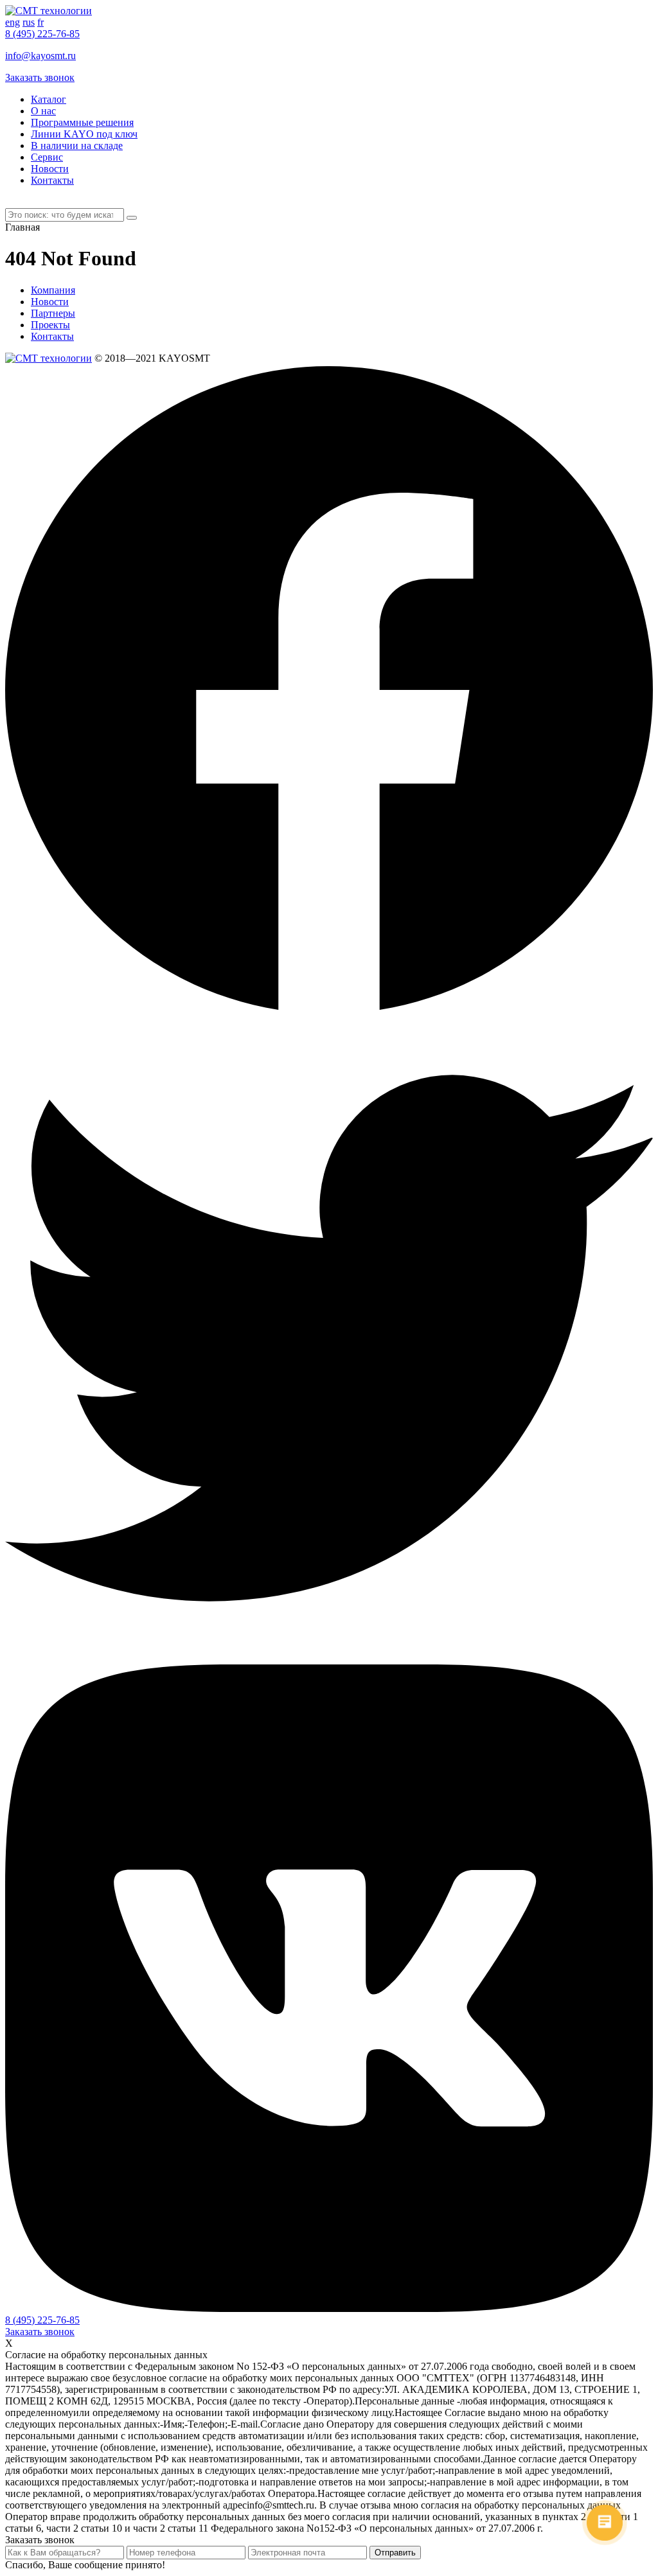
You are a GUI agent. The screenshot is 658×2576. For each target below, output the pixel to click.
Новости (50, 169)
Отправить (395, 2553)
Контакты (52, 180)
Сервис (47, 157)
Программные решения (82, 122)
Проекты (50, 325)
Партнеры (53, 313)
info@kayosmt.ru (40, 56)
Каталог (49, 99)
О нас (43, 111)
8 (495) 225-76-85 (42, 34)
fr (40, 22)
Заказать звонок (40, 77)
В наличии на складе (77, 146)
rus (29, 22)
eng (13, 22)
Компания (53, 290)
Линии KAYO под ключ (84, 134)
